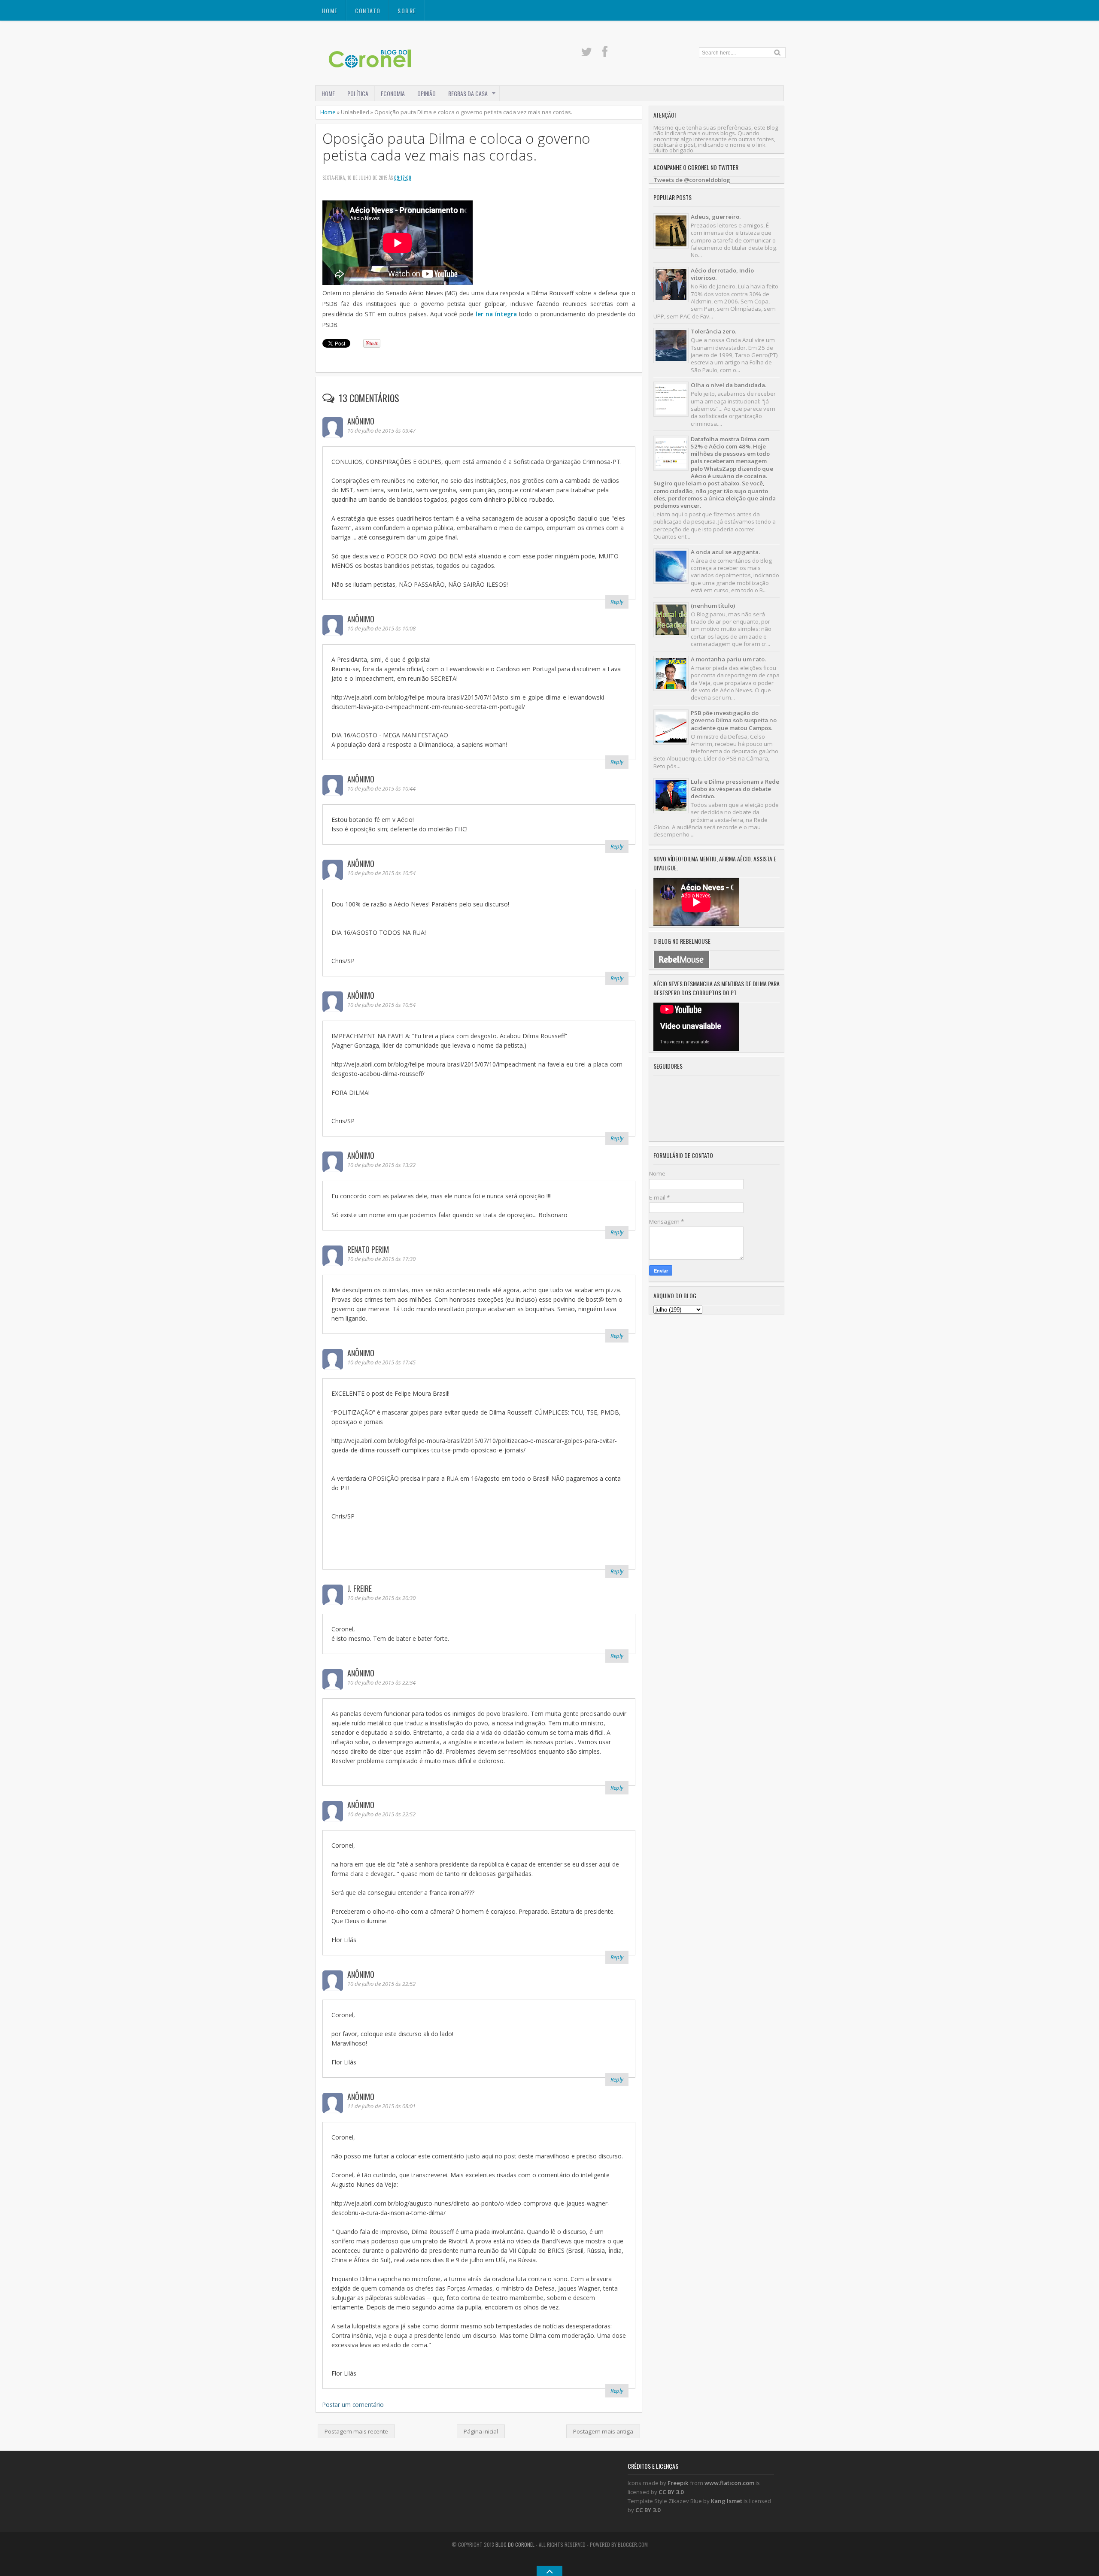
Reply (617, 602)
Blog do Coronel (515, 2544)
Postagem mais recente (356, 2431)
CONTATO (368, 11)
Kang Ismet (727, 2501)
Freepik (678, 2483)
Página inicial (481, 2431)
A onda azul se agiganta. (725, 552)
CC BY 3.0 (671, 2492)
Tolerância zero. (713, 331)
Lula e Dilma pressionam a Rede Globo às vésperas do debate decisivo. (735, 789)
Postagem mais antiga (603, 2431)
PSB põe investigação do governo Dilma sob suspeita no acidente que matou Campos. (734, 720)
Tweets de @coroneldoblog (692, 180)
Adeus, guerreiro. (716, 217)
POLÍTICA (358, 93)
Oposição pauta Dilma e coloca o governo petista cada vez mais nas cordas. (456, 147)
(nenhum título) (713, 606)
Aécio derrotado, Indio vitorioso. (722, 274)
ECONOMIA (393, 93)
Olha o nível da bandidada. (729, 385)
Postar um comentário (353, 2405)
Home (330, 11)
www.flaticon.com (729, 2483)
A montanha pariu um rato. (728, 659)
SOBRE (407, 11)
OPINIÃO (427, 93)
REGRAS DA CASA (468, 93)
